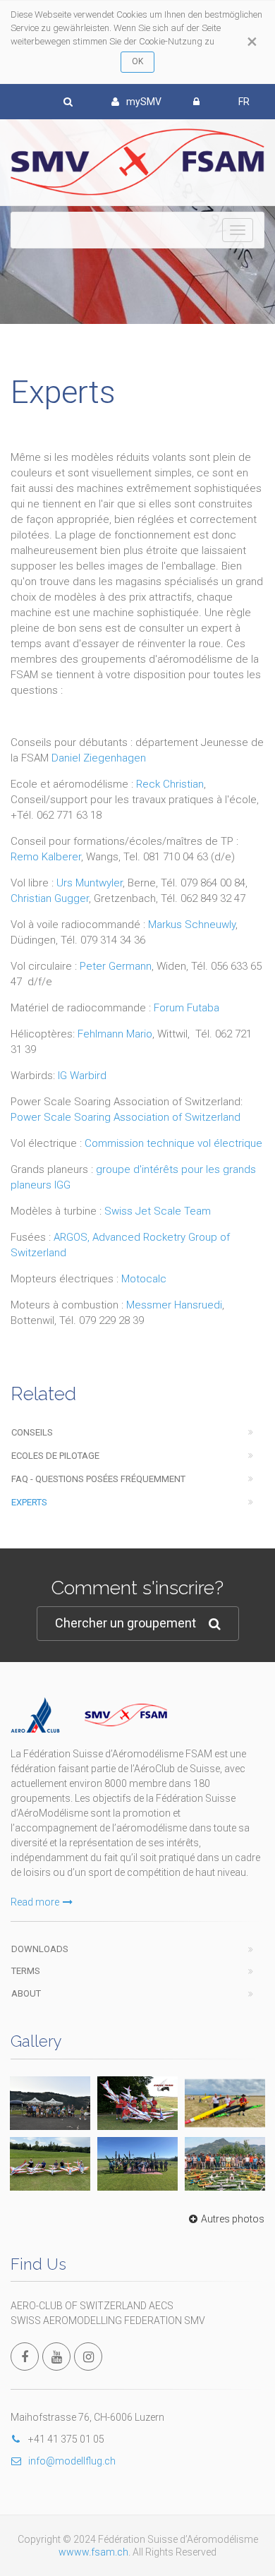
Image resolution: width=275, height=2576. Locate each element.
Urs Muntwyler (90, 883)
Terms (26, 1971)
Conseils (32, 1432)
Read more (35, 1902)
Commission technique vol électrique (173, 1143)
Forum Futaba (187, 1008)
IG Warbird (82, 1076)
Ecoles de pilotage (55, 1456)
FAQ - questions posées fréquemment (98, 1479)
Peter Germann (116, 966)
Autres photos (233, 2219)
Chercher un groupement (126, 1623)
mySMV (144, 102)
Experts (29, 1502)
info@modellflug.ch (72, 2461)
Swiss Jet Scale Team (158, 1211)
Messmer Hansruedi (174, 1305)
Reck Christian (170, 784)
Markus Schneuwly (192, 925)
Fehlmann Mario (115, 1034)
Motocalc (144, 1279)
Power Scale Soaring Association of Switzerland (126, 1117)
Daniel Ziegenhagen (99, 758)
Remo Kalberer (46, 857)
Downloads (40, 1949)
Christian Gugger (50, 898)
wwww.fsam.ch (93, 2552)
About (26, 1993)
